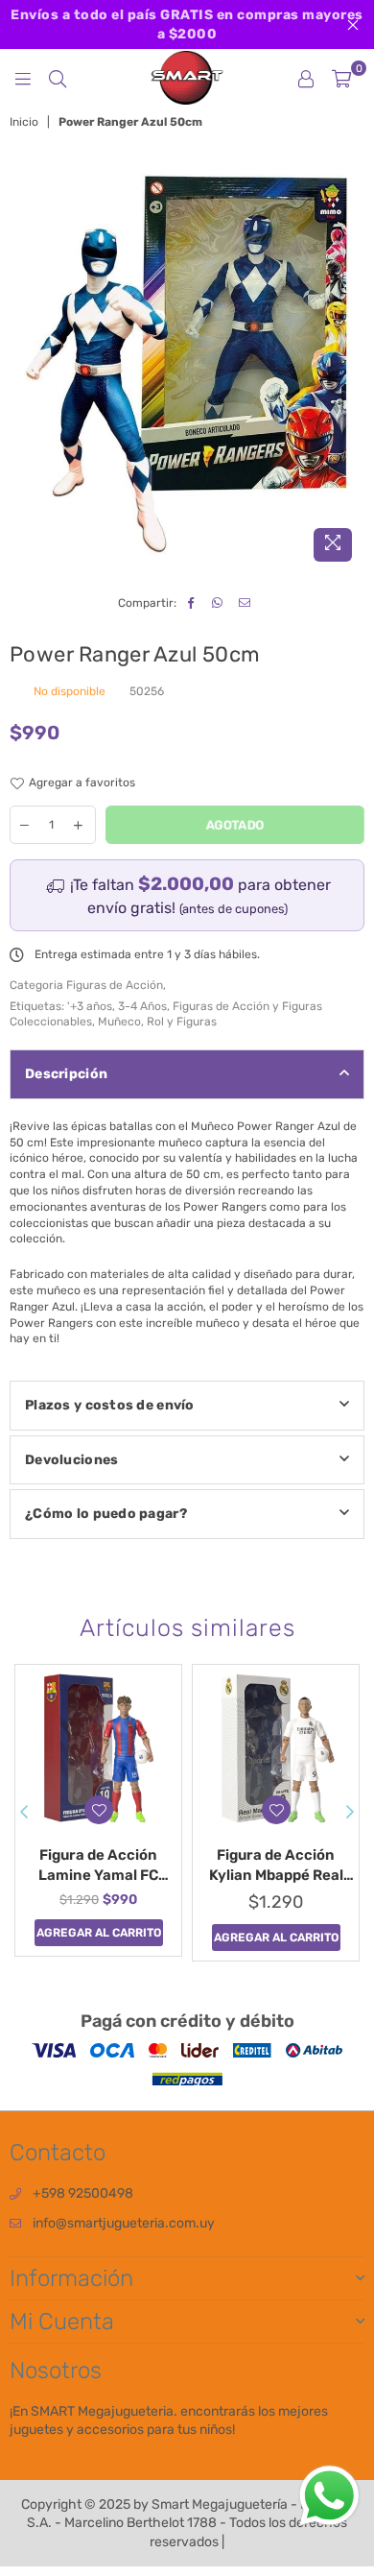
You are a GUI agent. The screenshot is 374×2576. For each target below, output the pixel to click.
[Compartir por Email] (245, 603)
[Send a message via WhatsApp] (329, 2496)
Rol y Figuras (182, 1022)
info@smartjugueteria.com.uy (124, 2223)
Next (350, 1813)
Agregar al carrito (99, 1933)
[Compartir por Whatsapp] (218, 603)
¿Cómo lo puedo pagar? (106, 1514)
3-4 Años (142, 1006)
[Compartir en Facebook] (191, 603)
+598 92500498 (83, 2193)
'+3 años (90, 1006)
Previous (24, 1813)
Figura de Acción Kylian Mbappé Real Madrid (276, 1866)
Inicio (24, 122)
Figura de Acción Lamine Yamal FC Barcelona (98, 1866)
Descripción (66, 1074)
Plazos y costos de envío (110, 1405)
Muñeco (119, 1022)
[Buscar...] (58, 78)
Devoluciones (71, 1460)
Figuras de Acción (115, 985)
